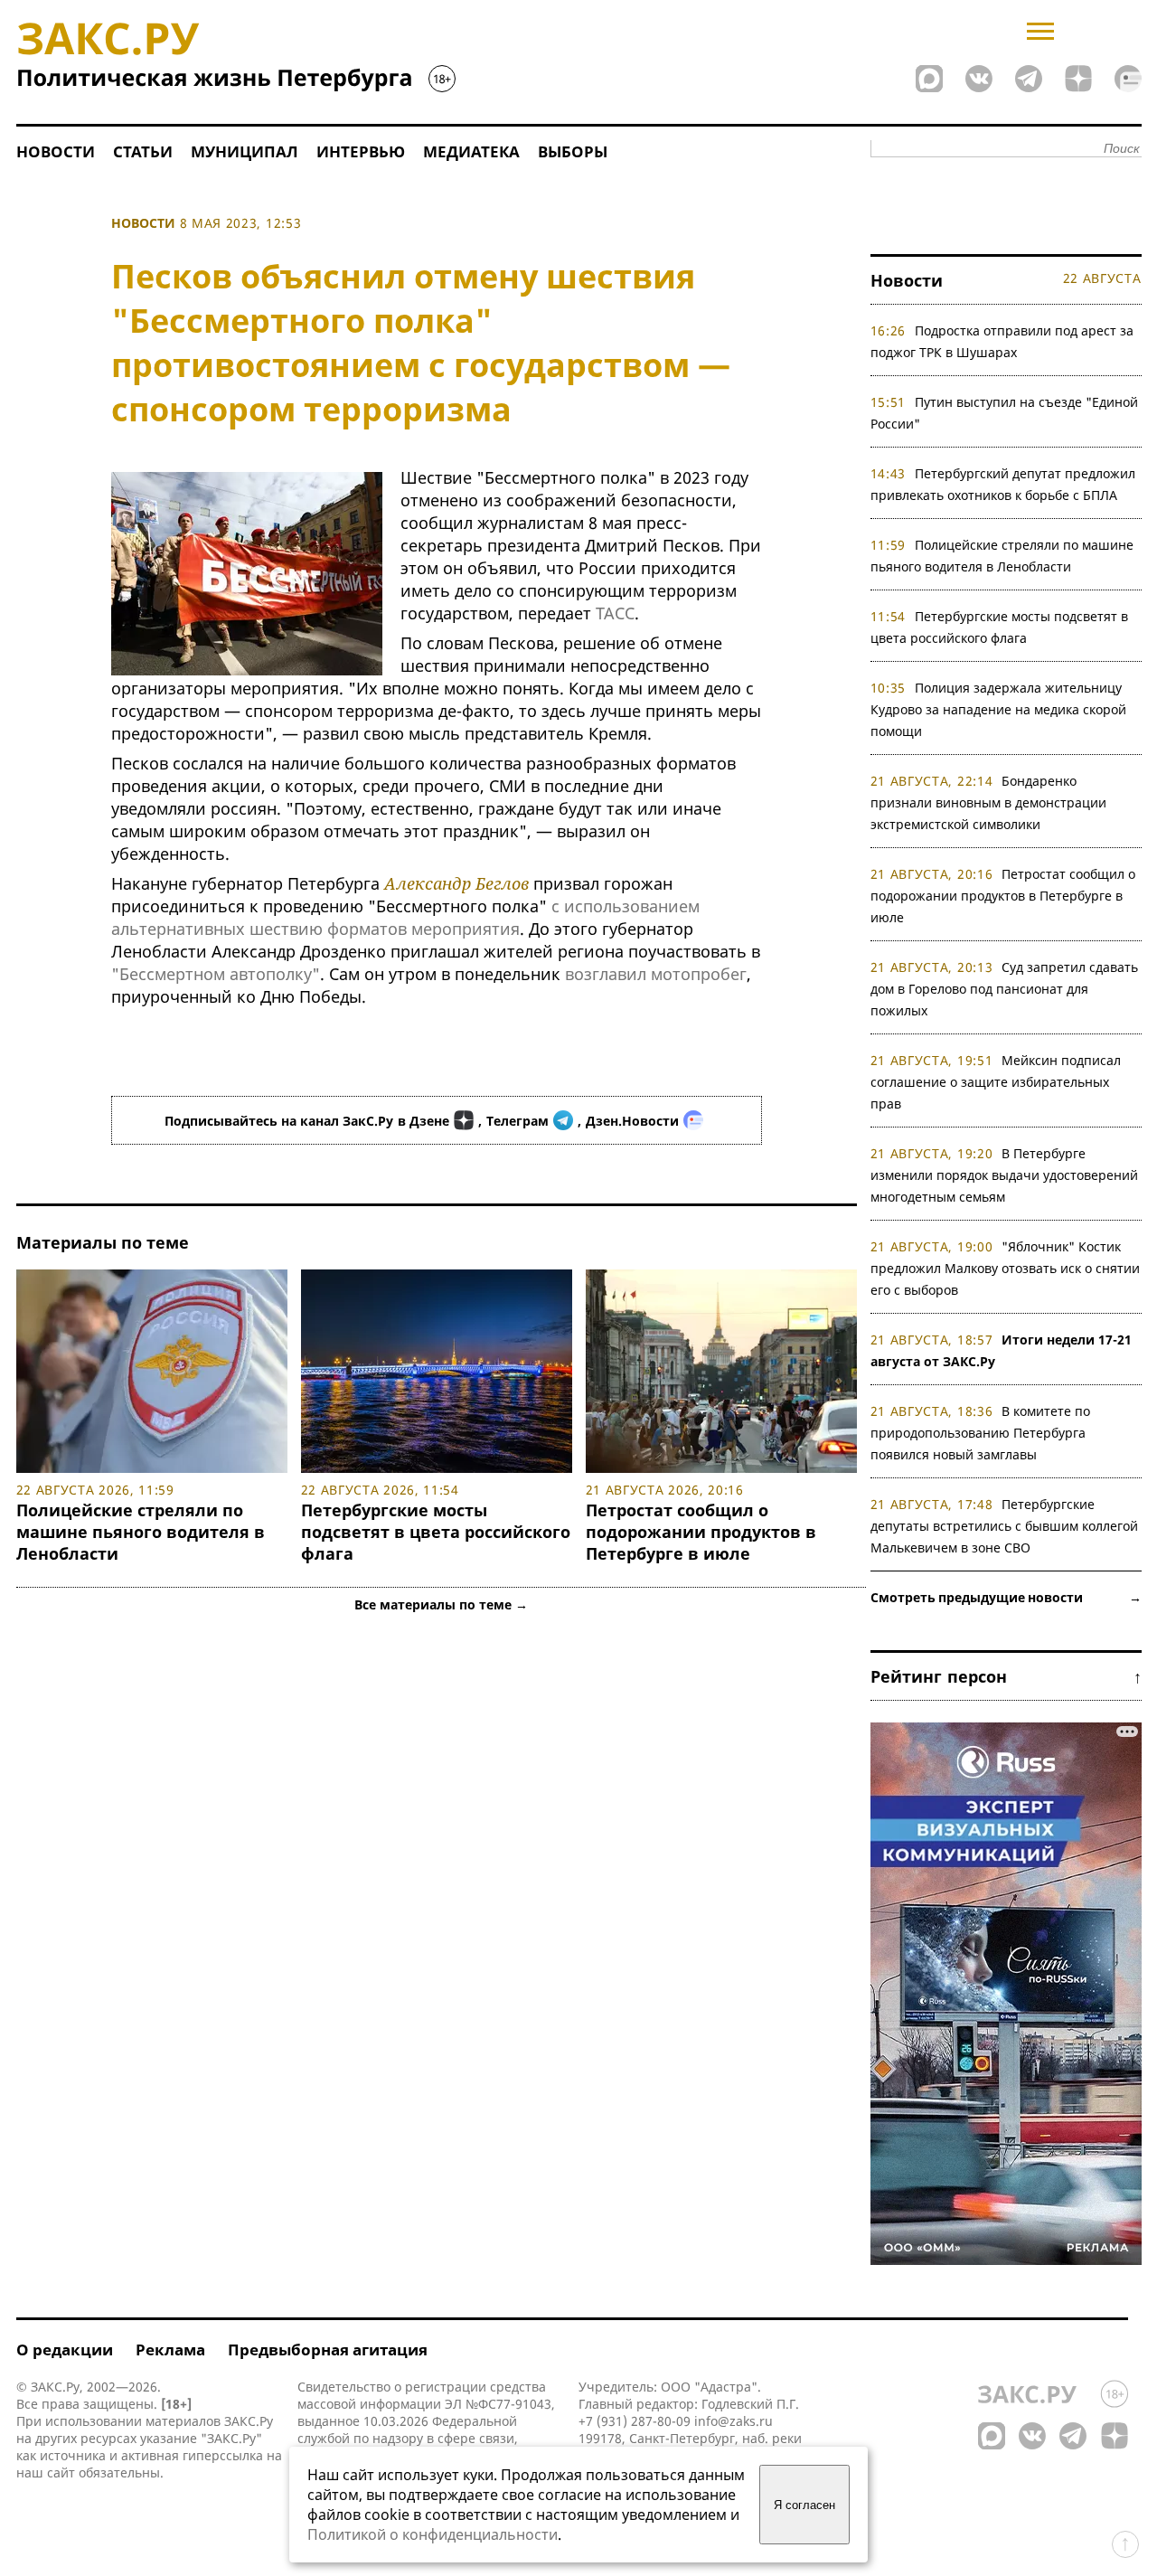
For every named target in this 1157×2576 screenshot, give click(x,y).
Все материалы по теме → (441, 1604)
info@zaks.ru (734, 2421)
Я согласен (804, 2505)
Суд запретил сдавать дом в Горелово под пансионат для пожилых (1005, 989)
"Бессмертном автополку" (216, 974)
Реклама (170, 2350)
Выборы (573, 151)
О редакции (65, 2350)
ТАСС (615, 613)
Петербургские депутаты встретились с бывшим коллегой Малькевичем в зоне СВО (1004, 1526)
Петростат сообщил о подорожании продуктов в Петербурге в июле (701, 1532)
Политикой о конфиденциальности (433, 2534)
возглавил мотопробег (656, 974)
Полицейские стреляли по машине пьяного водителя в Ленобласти (141, 1532)
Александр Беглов (456, 883)
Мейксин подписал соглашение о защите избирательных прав (996, 1082)
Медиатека (471, 151)
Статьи (143, 151)
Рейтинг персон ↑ (1006, 1676)
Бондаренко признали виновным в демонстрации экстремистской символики (988, 802)
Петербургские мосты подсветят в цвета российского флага (436, 1532)
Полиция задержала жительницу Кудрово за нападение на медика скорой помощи (998, 709)
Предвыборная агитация (328, 2350)
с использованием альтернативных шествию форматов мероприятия (405, 917)
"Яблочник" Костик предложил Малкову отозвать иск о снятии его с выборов (1005, 1268)
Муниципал (245, 151)
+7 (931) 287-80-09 (635, 2421)
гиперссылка (223, 2455)
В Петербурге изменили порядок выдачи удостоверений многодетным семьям (1004, 1175)
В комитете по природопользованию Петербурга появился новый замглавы (981, 1433)
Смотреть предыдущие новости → (1006, 1597)
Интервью (361, 151)
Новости (56, 151)
